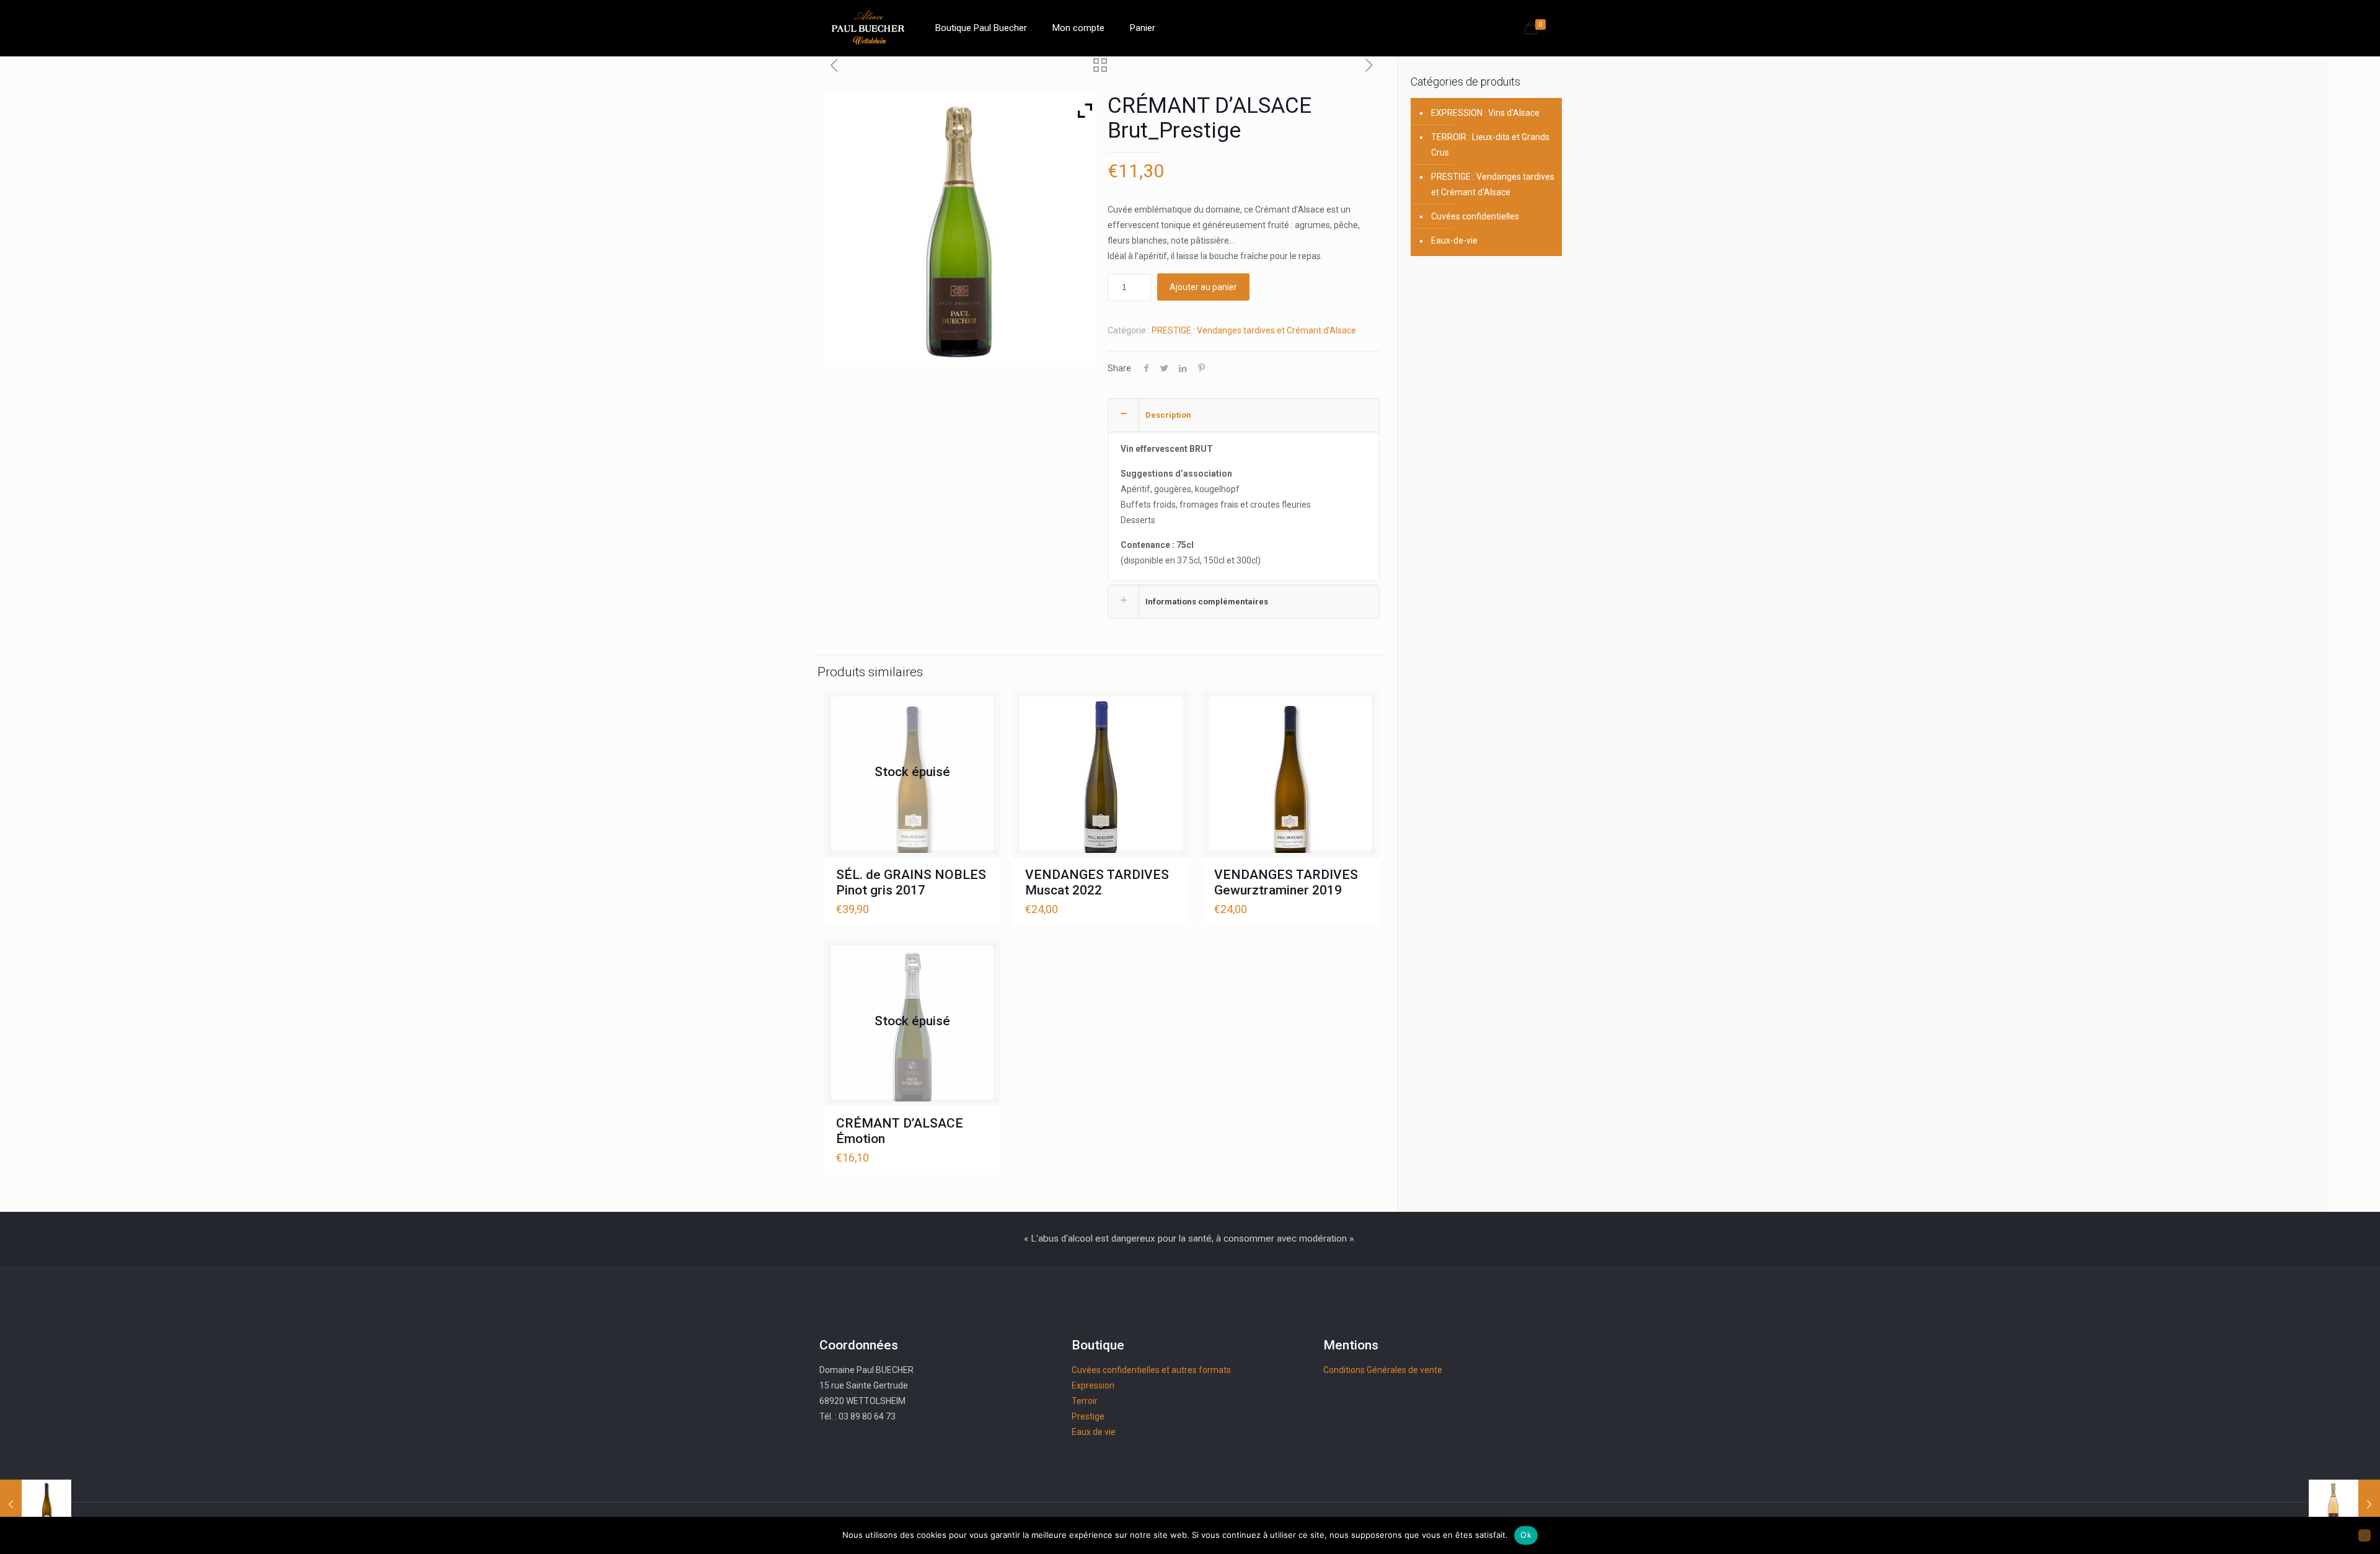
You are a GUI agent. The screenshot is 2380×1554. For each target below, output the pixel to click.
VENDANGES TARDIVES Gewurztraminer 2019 (1286, 882)
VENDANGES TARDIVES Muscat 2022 (1097, 882)
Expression (1093, 1385)
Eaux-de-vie (1454, 241)
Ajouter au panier (1203, 287)
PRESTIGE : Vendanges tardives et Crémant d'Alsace (1254, 330)
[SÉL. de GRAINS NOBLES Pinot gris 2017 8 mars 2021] (36, 1504)
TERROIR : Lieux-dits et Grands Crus (1490, 145)
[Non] (2365, 1535)
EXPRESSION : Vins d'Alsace (1485, 113)
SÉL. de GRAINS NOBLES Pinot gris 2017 (911, 882)
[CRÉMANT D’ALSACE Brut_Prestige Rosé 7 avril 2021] (2344, 1504)
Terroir (1085, 1401)
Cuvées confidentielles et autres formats (1151, 1370)
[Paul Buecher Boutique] (868, 28)
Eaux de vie (1094, 1432)
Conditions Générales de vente (1383, 1370)
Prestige (1088, 1416)
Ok (1526, 1535)
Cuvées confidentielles (1475, 216)
